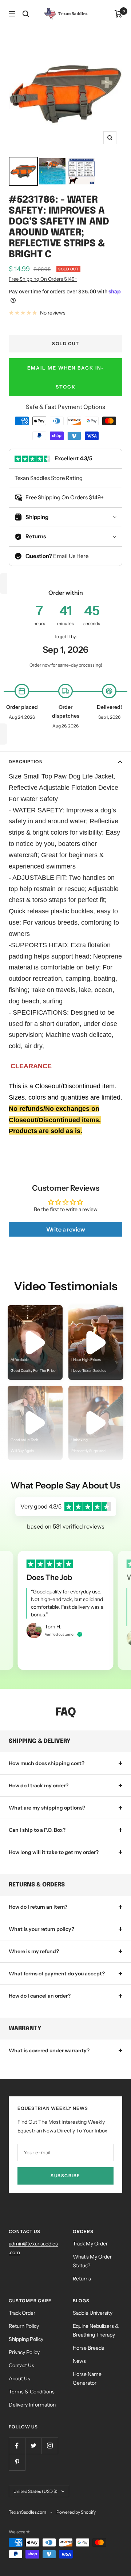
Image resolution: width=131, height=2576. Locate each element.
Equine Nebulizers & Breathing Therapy (96, 2330)
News (79, 2361)
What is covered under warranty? (49, 2050)
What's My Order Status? (92, 2261)
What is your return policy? (41, 1929)
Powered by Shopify (76, 2512)
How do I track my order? (39, 1785)
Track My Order (90, 2244)
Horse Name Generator (87, 2378)
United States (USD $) (35, 2491)
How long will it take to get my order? (54, 1852)
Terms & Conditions (32, 2392)
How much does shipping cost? (47, 1763)
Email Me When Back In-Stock (66, 377)
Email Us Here (71, 556)
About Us (19, 2378)
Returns (82, 2279)
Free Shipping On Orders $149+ (43, 279)
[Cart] (118, 14)
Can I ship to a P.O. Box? (37, 1830)
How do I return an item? (38, 1907)
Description (26, 762)
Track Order (22, 2313)
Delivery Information (32, 2405)
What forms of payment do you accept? (57, 1974)
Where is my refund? (34, 1951)
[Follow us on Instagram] (50, 2446)
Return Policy (24, 2326)
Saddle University (93, 2313)
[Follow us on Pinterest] (17, 2462)
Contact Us (21, 2365)
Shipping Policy (26, 2339)
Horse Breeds (88, 2348)
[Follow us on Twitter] (33, 2446)
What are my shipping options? (47, 1808)
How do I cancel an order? (40, 1996)
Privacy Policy (24, 2352)
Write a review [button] (66, 1229)
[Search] (26, 14)
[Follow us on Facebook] (17, 2446)
